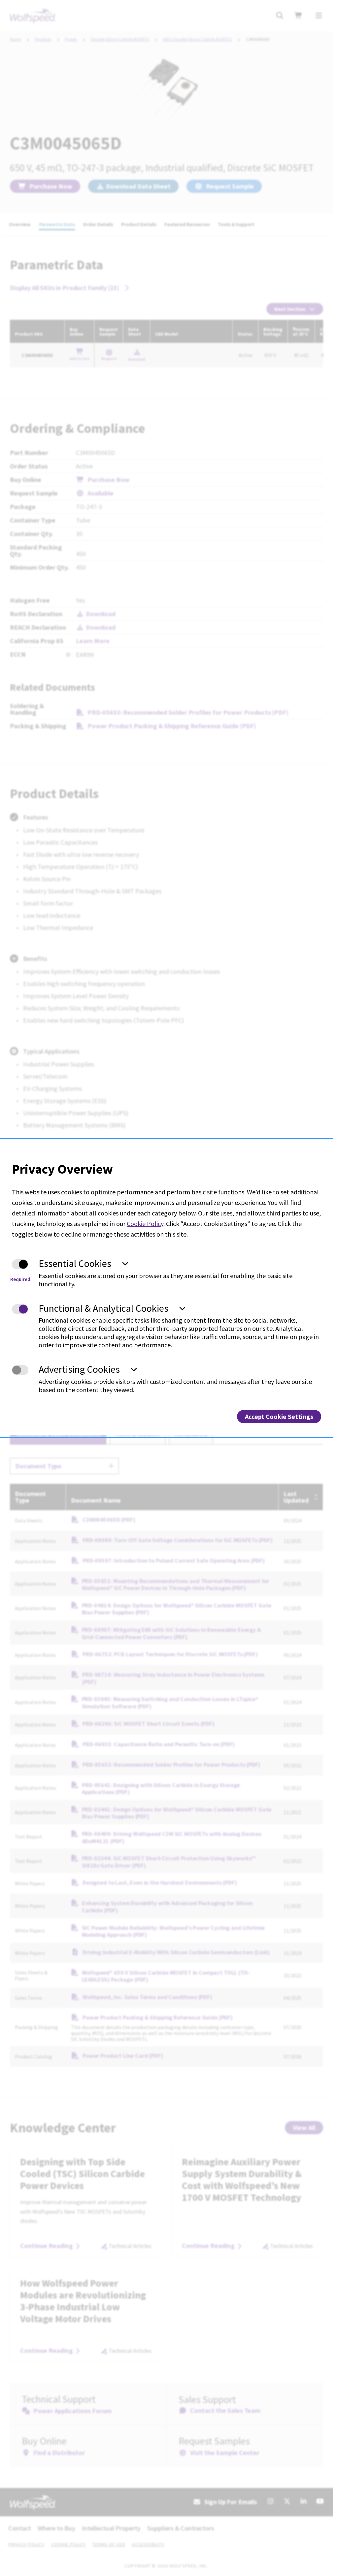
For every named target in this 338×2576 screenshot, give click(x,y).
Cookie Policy (145, 1224)
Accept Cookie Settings (279, 1416)
